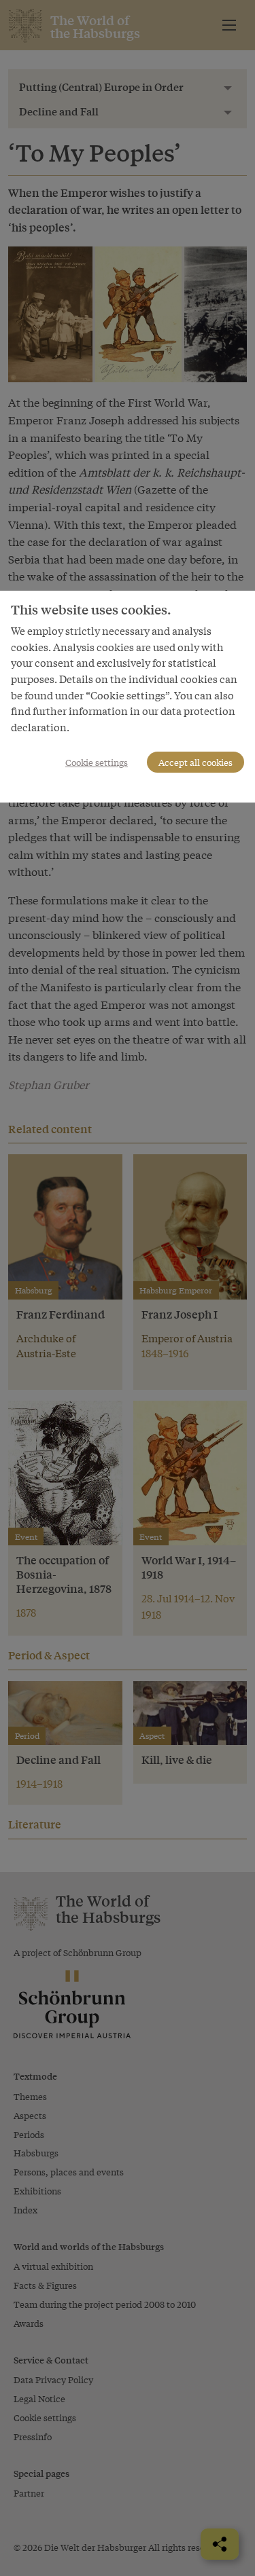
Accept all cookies (195, 762)
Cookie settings (97, 762)
